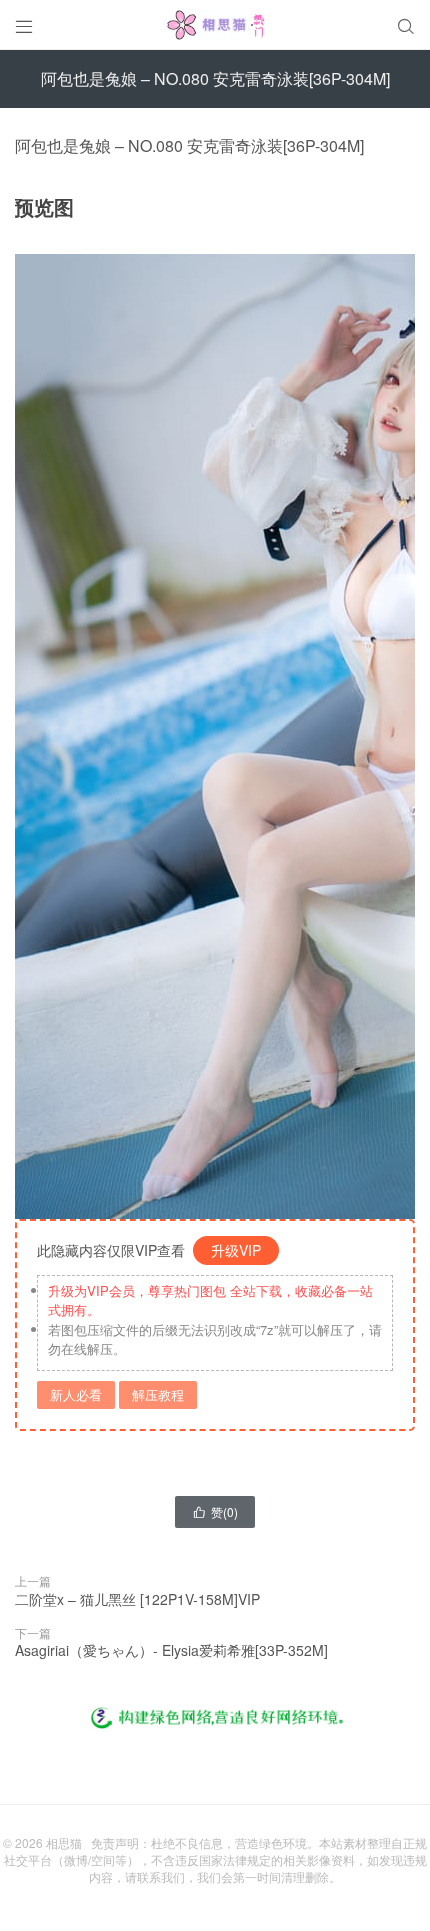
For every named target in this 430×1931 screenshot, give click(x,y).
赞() (215, 1511)
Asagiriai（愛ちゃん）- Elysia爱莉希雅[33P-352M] (171, 1650)
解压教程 (158, 1394)
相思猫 (64, 1842)
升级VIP (236, 1250)
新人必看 (76, 1394)
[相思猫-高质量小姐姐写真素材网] (215, 25)
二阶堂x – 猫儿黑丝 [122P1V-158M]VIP (137, 1599)
